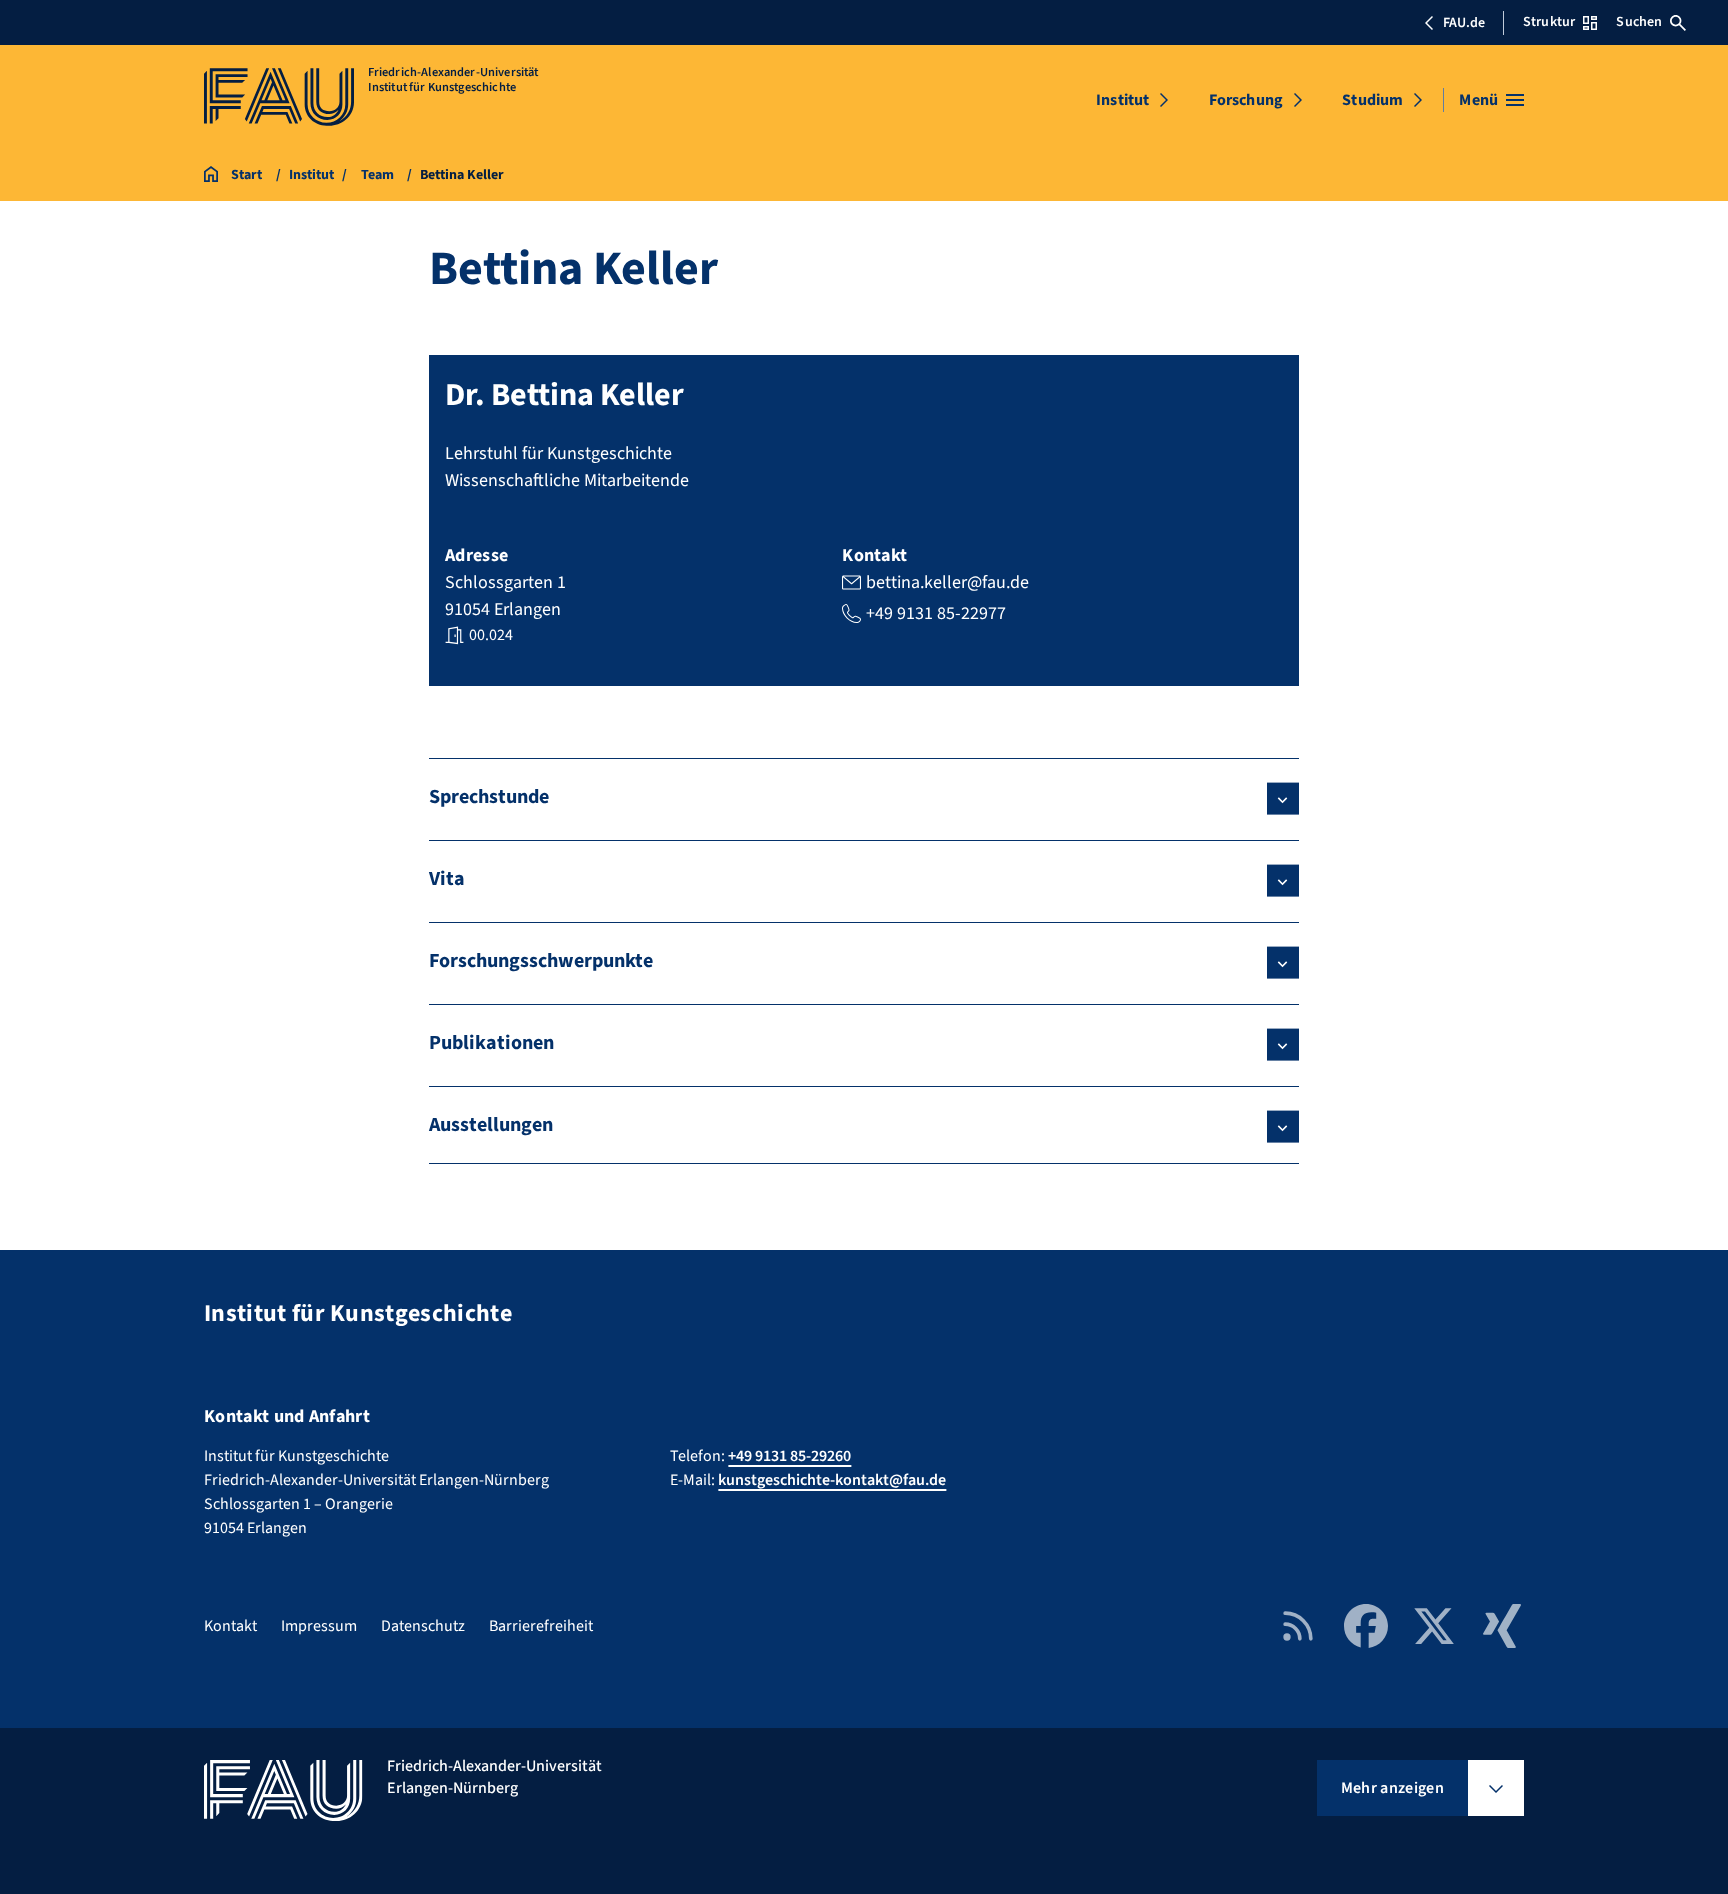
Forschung (1246, 100)
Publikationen (491, 1043)
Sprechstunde (489, 797)
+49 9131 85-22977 (936, 613)
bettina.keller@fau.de (947, 582)
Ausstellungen (491, 1125)
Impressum (319, 1626)
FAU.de (1464, 23)
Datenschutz (423, 1626)
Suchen (1639, 22)
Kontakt (230, 1626)
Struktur (1549, 22)
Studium (1372, 100)
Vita (447, 879)
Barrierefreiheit (541, 1626)
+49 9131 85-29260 (789, 1456)
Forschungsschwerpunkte (541, 961)
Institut (1122, 100)
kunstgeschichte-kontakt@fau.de (832, 1480)
